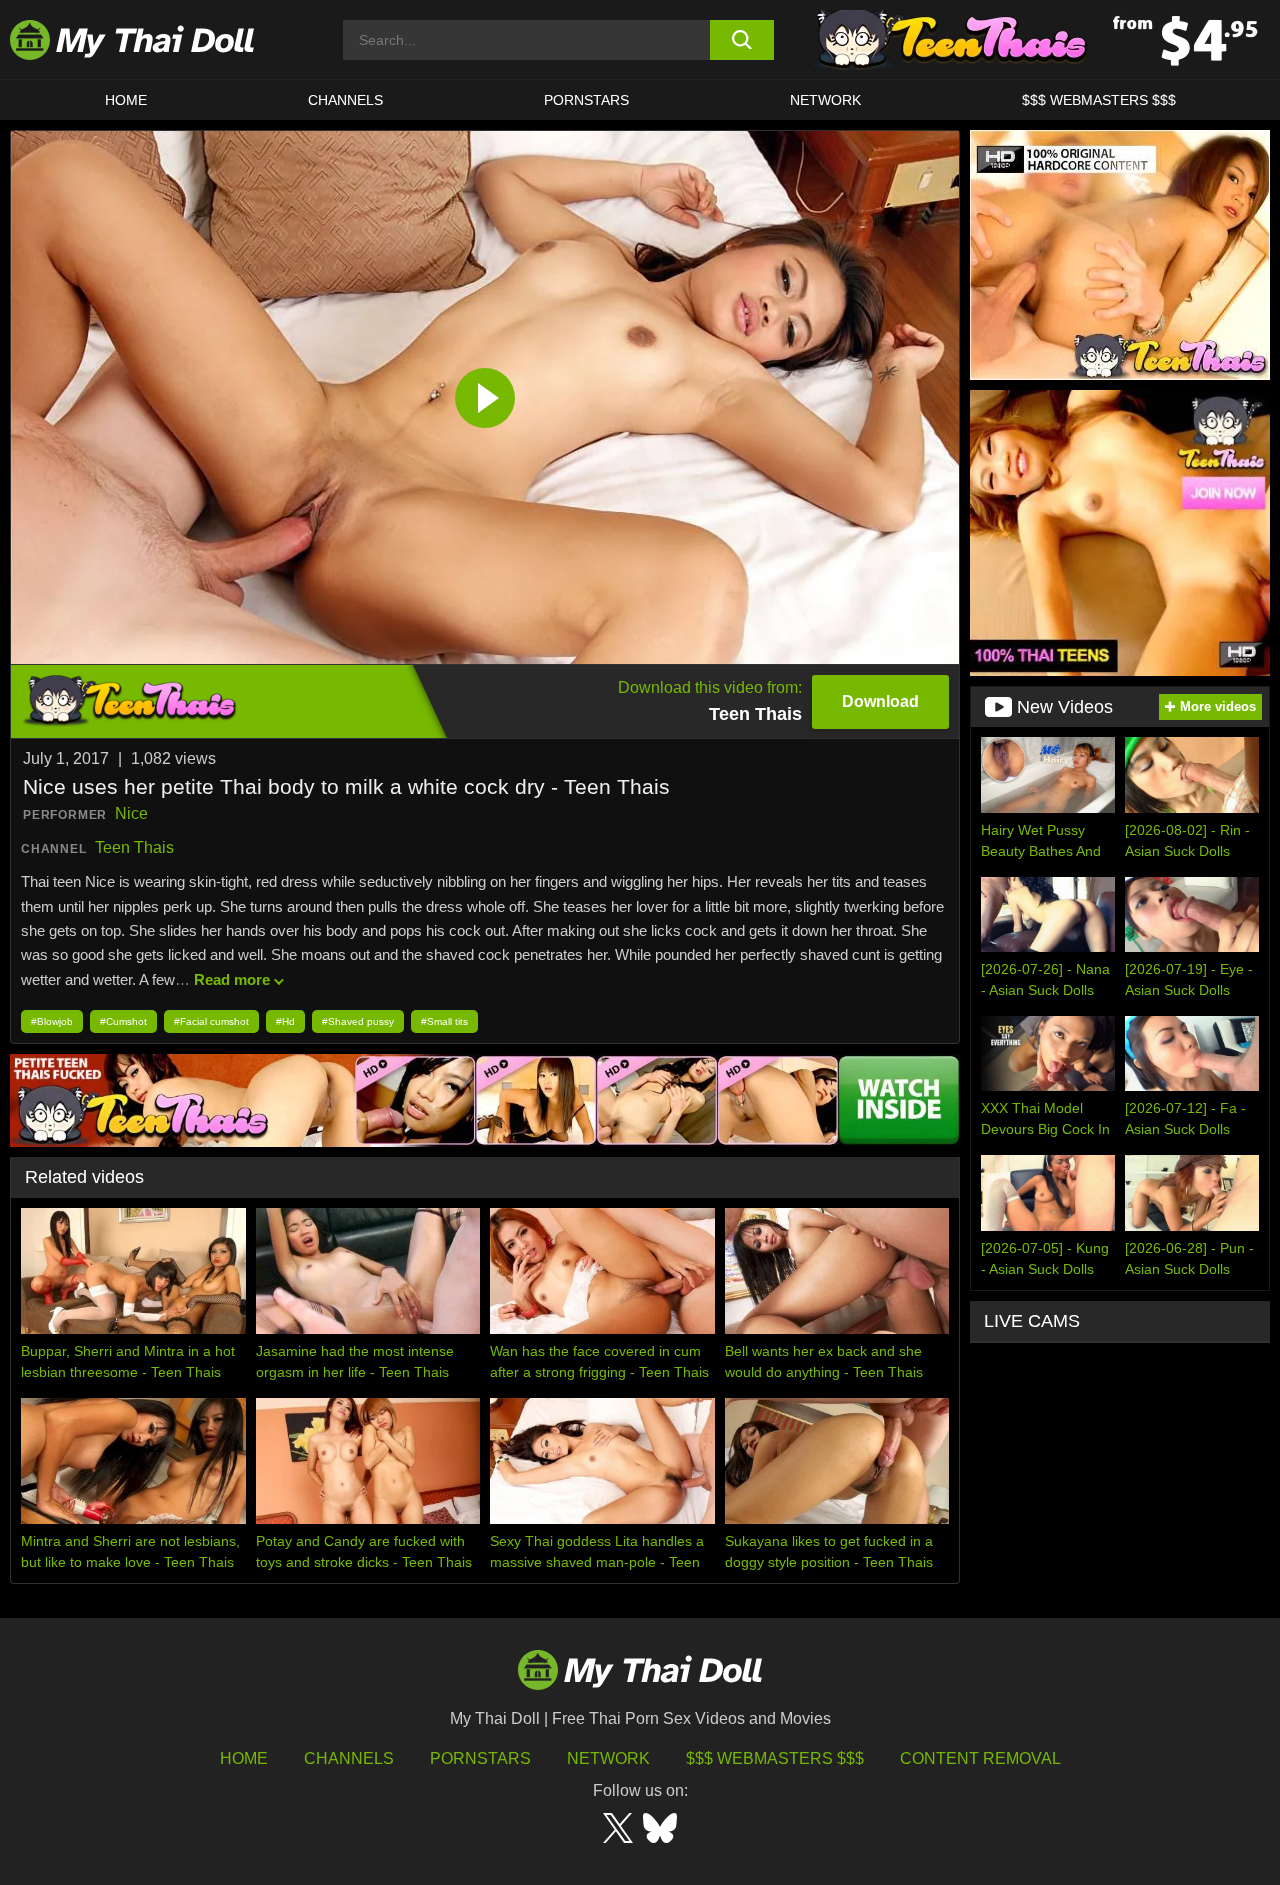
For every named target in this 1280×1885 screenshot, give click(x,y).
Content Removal (980, 1758)
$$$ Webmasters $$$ (775, 1758)
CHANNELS (345, 100)
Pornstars (586, 100)
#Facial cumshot (211, 1021)
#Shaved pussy (358, 1021)
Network (825, 100)
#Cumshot (123, 1021)
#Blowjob (52, 1021)
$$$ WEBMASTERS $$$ (1099, 100)
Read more (232, 979)
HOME (126, 100)
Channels (349, 1758)
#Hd (285, 1021)
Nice (131, 813)
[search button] (742, 40)
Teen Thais (134, 847)
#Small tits (444, 1021)
